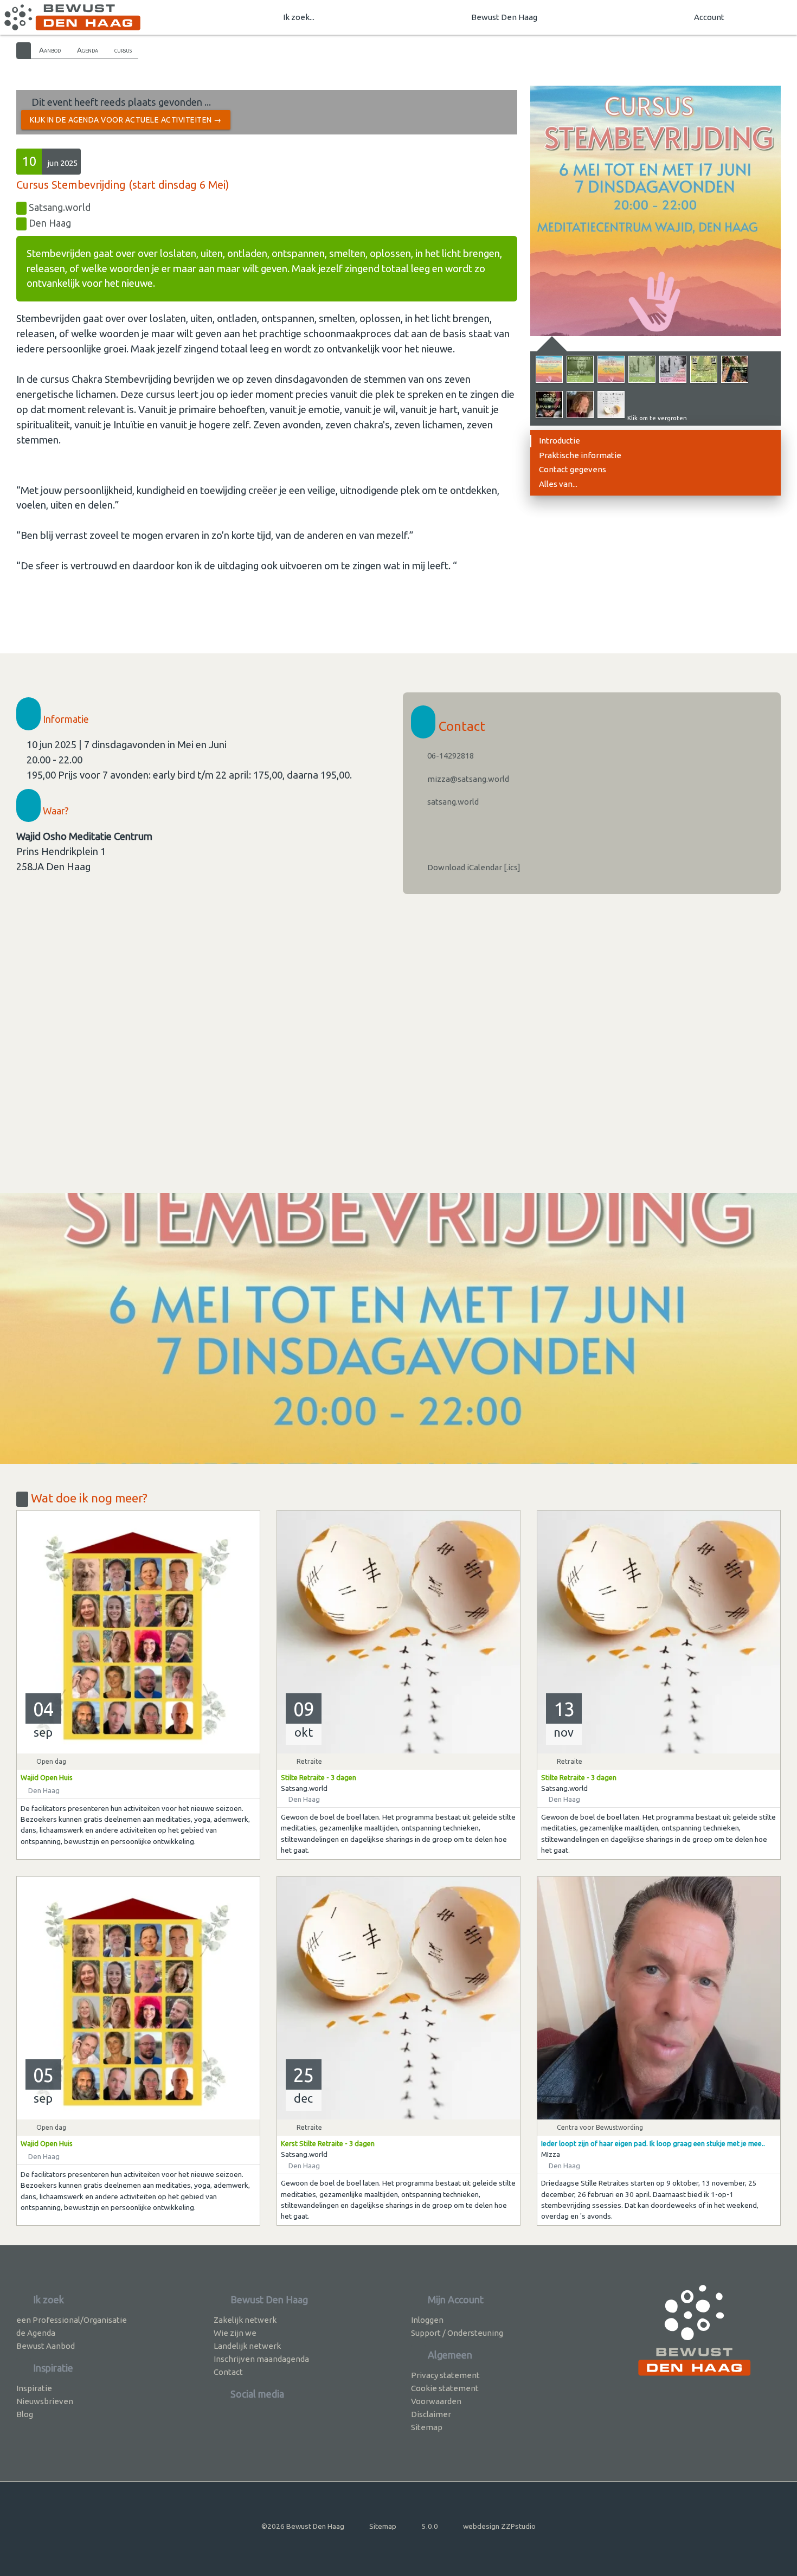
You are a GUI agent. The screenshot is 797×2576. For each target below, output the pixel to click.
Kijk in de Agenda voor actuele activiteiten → (126, 120)
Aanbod (50, 50)
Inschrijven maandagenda (261, 2359)
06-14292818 (450, 756)
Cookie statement (445, 2388)
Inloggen (427, 2320)
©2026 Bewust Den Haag (303, 2526)
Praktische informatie (580, 455)
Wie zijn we (235, 2333)
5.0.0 (430, 2526)
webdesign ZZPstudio (499, 2526)
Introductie (560, 441)
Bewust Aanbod (46, 2346)
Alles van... (558, 484)
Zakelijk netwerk (245, 2320)
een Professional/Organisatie (72, 2320)
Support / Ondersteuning (457, 2333)
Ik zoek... (299, 17)
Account (709, 17)
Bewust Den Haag (504, 17)
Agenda (88, 50)
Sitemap (427, 2427)
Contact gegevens (573, 469)
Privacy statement (445, 2375)
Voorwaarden (436, 2401)
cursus (123, 50)
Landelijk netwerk (247, 2346)
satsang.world (452, 802)
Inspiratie (34, 2388)
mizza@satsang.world (467, 779)
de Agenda (36, 2333)
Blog (25, 2414)
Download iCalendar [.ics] (473, 867)
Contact (228, 2372)
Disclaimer (431, 2414)
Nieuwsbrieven (45, 2401)
